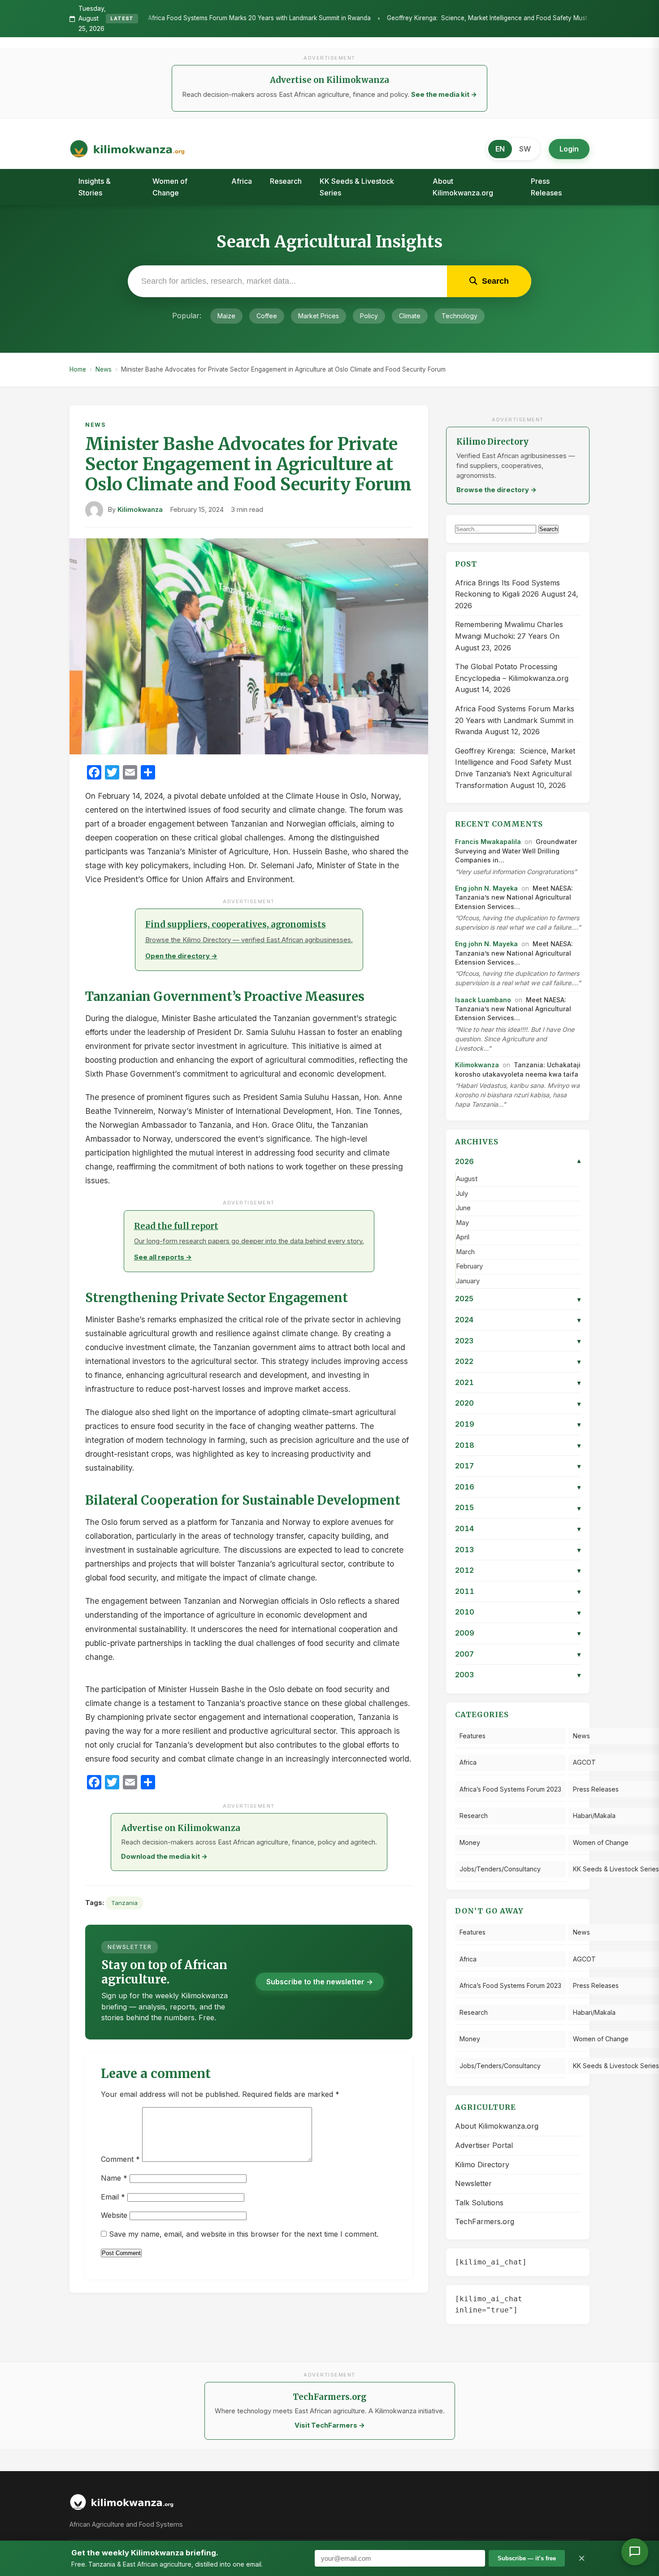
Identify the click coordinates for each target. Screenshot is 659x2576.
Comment (120, 2159)
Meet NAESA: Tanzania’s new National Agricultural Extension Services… (514, 897)
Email (113, 2197)
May (462, 1223)
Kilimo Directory (482, 2165)
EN (500, 149)
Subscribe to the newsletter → (320, 1982)
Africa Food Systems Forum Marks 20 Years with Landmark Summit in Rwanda (146, 18)
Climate (410, 316)
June (463, 1208)
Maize (226, 316)
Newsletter (473, 2183)
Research (286, 181)
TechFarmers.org (485, 2221)
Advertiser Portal (484, 2145)
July (462, 1194)
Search (548, 529)
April (463, 1237)
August (467, 1179)
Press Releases (546, 187)
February (469, 1266)
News (104, 369)
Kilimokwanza (140, 510)
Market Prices (319, 316)
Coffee (267, 316)
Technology (460, 316)
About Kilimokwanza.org (463, 187)
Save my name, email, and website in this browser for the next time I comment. (244, 2234)
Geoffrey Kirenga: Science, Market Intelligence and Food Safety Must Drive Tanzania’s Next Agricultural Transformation (446, 18)
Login (569, 149)
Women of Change (170, 187)
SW (525, 149)
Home (78, 369)
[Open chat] (635, 2552)
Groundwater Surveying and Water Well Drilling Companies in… (516, 851)
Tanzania (124, 1903)
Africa (242, 181)
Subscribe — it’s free (527, 2558)
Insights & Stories (95, 187)
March (465, 1252)
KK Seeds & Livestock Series (357, 187)
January (468, 1281)
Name (114, 2178)
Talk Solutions (479, 2203)
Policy (369, 316)
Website (114, 2215)
